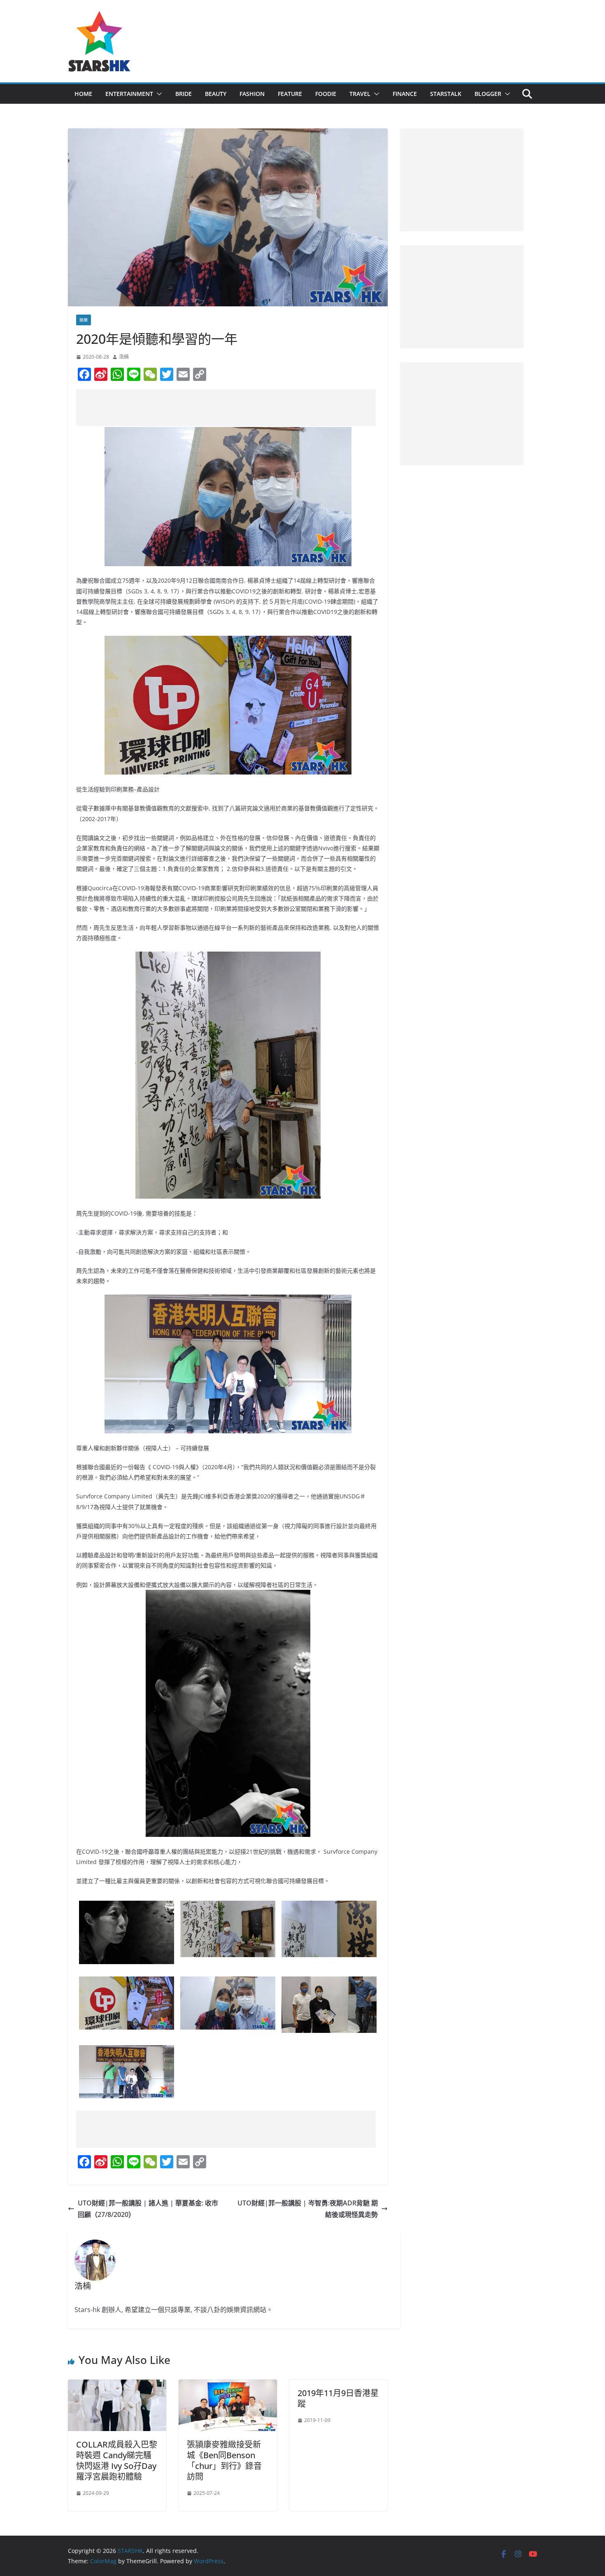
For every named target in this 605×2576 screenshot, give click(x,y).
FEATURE (290, 94)
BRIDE (184, 94)
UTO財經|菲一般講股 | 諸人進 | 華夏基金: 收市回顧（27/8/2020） (148, 2209)
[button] (158, 94)
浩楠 (124, 357)
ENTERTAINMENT (129, 94)
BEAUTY (216, 94)
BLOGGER (488, 94)
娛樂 (84, 320)
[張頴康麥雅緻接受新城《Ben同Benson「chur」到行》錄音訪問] (228, 2385)
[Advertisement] (226, 408)
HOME (83, 94)
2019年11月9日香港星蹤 (338, 2398)
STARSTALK (446, 94)
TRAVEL (360, 94)
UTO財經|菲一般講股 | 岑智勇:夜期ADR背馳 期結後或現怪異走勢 (308, 2209)
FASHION (252, 94)
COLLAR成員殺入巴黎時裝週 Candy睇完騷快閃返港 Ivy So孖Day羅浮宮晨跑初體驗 (117, 2460)
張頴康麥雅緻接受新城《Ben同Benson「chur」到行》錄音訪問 (224, 2460)
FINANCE (405, 94)
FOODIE (326, 94)
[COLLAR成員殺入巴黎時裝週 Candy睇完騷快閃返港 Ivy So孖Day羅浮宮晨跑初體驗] (117, 2385)
